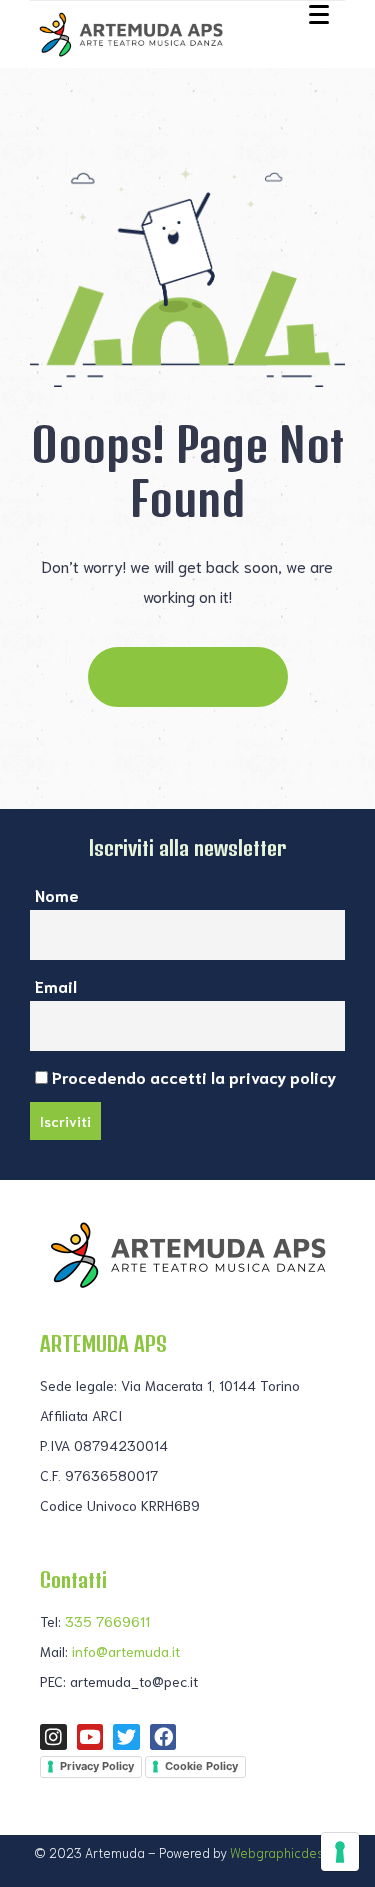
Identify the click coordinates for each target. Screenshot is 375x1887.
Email (56, 985)
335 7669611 (107, 1621)
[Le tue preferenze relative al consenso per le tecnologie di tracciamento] (340, 1852)
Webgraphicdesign (286, 1852)
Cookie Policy (201, 1766)
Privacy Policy (97, 1766)
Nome (57, 894)
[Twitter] (126, 1737)
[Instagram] (53, 1737)
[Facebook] (163, 1737)
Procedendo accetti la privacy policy (192, 1076)
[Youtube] (90, 1737)
